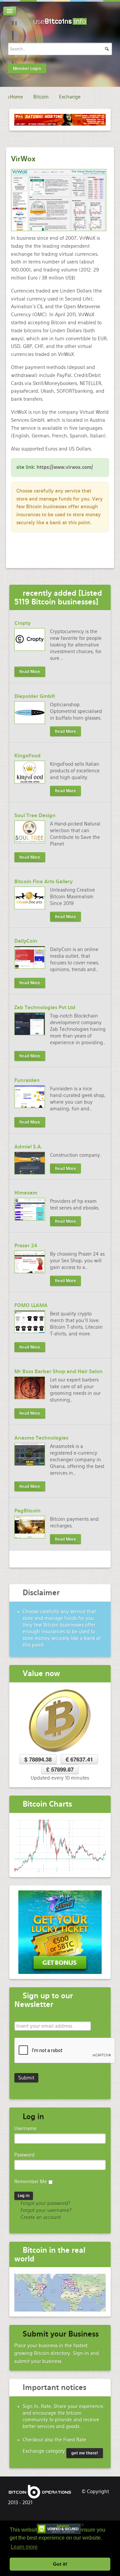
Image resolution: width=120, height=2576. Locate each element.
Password (24, 2155)
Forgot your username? (45, 2210)
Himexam (26, 1193)
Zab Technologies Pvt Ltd (45, 1007)
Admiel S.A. (28, 1147)
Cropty (22, 623)
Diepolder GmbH (35, 696)
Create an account (40, 2217)
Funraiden (27, 1080)
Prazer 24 (26, 1246)
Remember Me (31, 2182)
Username (25, 2129)
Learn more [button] (24, 2547)
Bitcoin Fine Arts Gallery (43, 882)
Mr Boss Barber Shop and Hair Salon (58, 1371)
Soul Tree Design (35, 815)
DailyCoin (26, 941)
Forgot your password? (45, 2203)
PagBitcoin (27, 1511)
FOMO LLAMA (31, 1305)
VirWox (23, 159)
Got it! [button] (60, 2564)
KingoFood (27, 756)
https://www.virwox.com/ (65, 467)
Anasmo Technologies (41, 1438)
